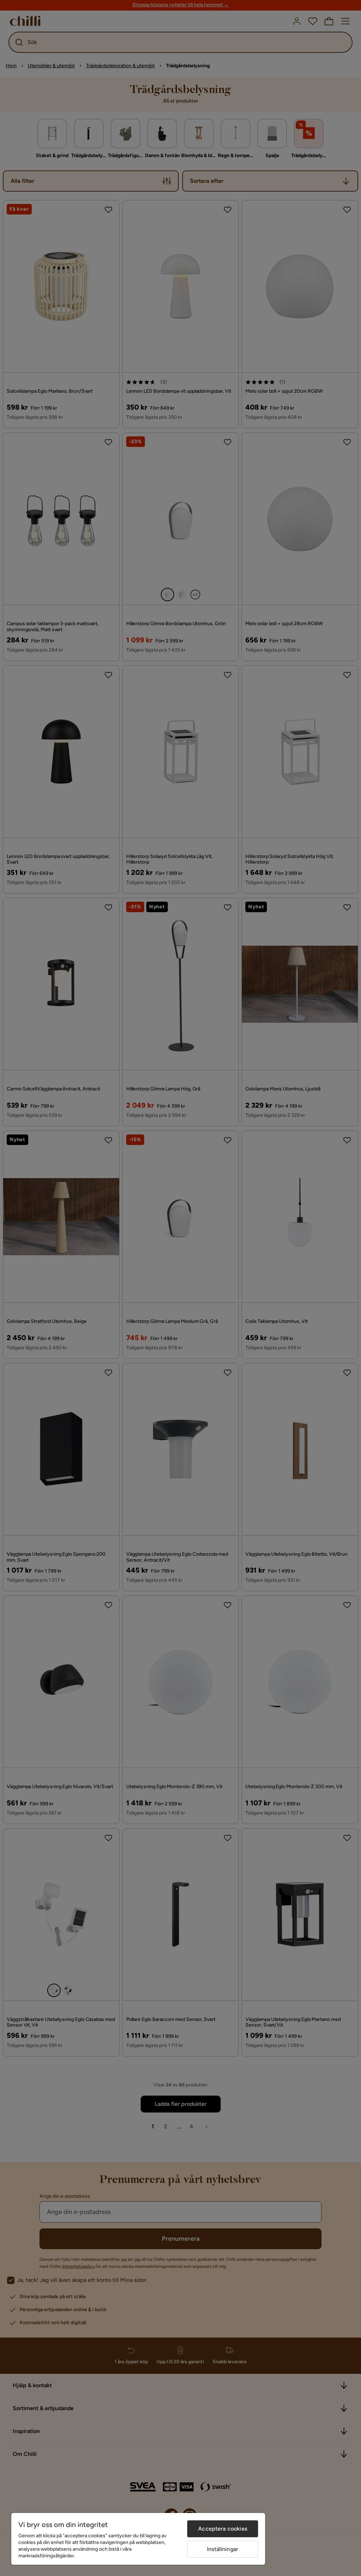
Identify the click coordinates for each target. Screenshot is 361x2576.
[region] (138, 2539)
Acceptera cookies (223, 2529)
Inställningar (223, 2549)
